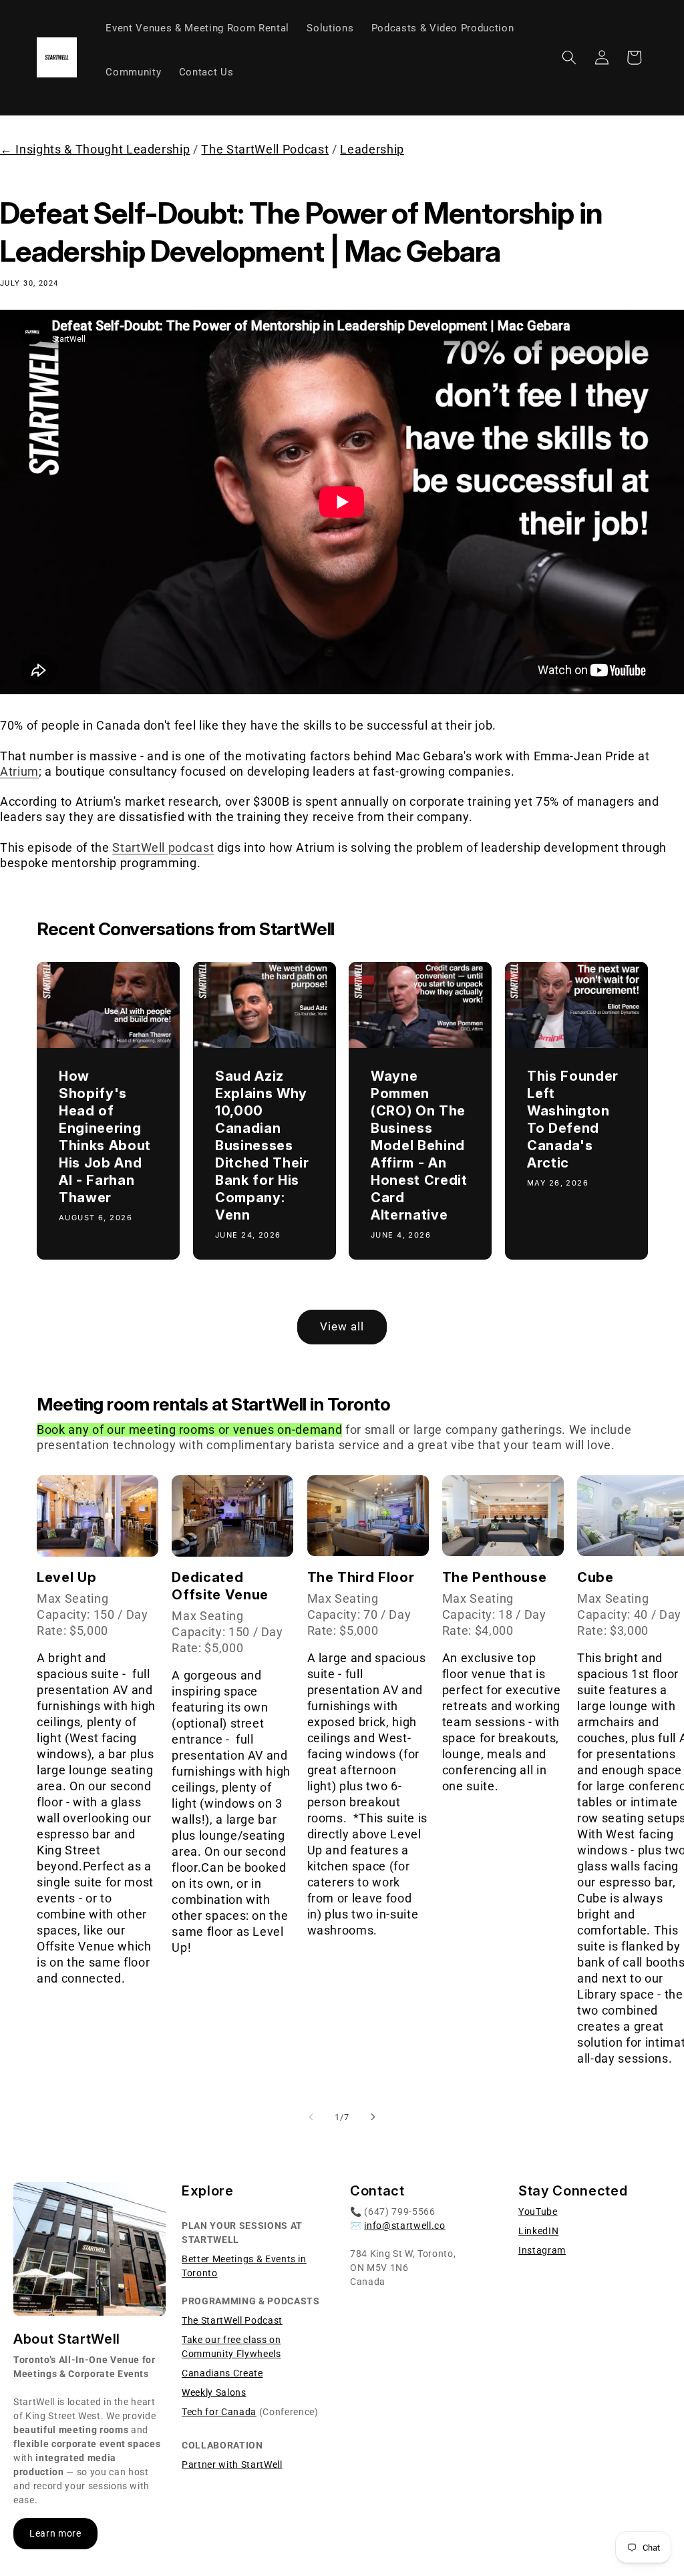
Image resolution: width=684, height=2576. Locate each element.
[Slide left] (311, 2117)
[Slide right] (373, 2117)
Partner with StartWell (232, 2465)
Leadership (372, 150)
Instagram (542, 2250)
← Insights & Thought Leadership (95, 150)
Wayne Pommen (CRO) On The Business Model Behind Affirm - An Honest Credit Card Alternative (419, 1145)
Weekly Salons (214, 2392)
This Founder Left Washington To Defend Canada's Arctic (573, 1119)
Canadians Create (222, 2373)
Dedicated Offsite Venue (220, 1586)
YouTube (538, 2212)
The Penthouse (495, 1577)
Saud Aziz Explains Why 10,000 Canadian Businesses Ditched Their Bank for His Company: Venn (262, 1145)
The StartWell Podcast (265, 150)
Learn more (55, 2533)
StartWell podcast (163, 848)
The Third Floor (361, 1577)
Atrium (19, 772)
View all (342, 1327)
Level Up (66, 1577)
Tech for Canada (219, 2412)
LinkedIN (538, 2231)
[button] (569, 57)
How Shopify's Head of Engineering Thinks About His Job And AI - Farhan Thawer (105, 1137)
